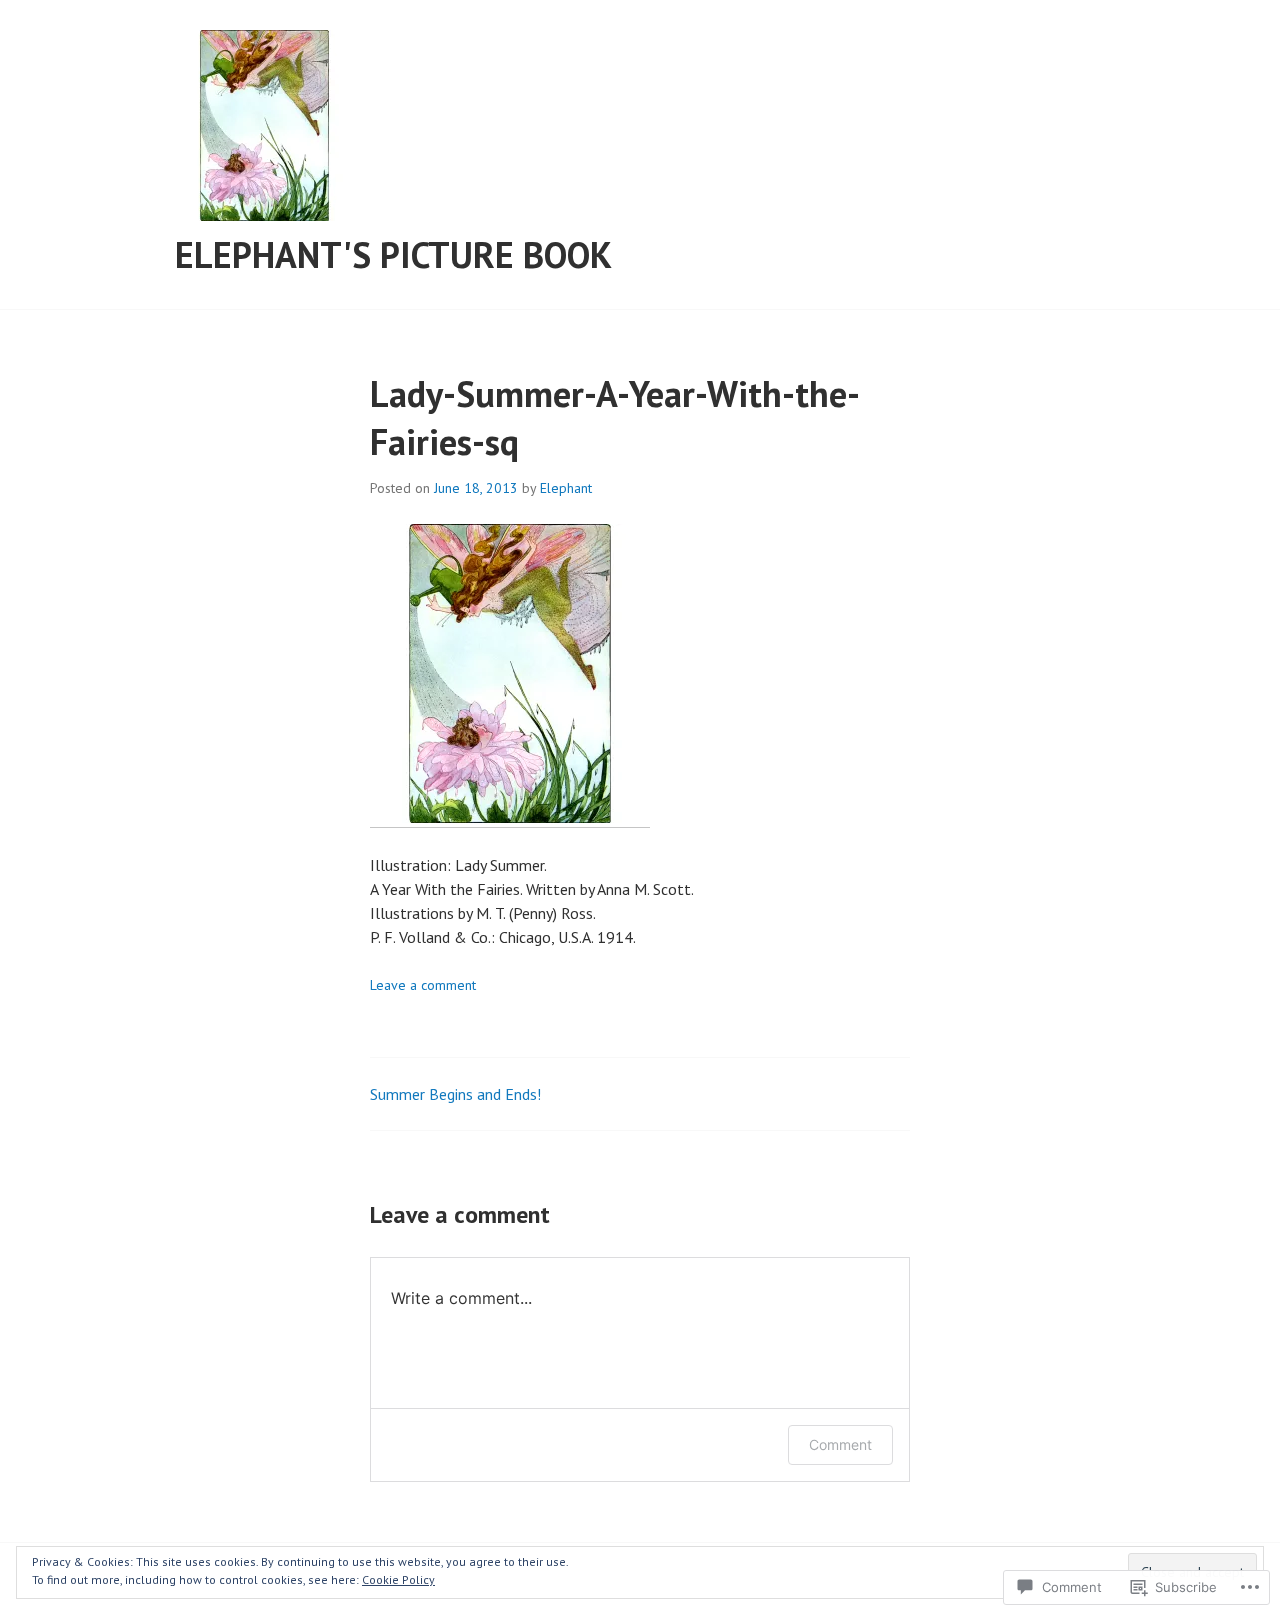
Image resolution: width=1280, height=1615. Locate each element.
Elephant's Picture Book (393, 254)
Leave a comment (423, 985)
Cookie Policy (398, 1579)
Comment (840, 1444)
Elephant (566, 488)
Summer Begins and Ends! (455, 1094)
